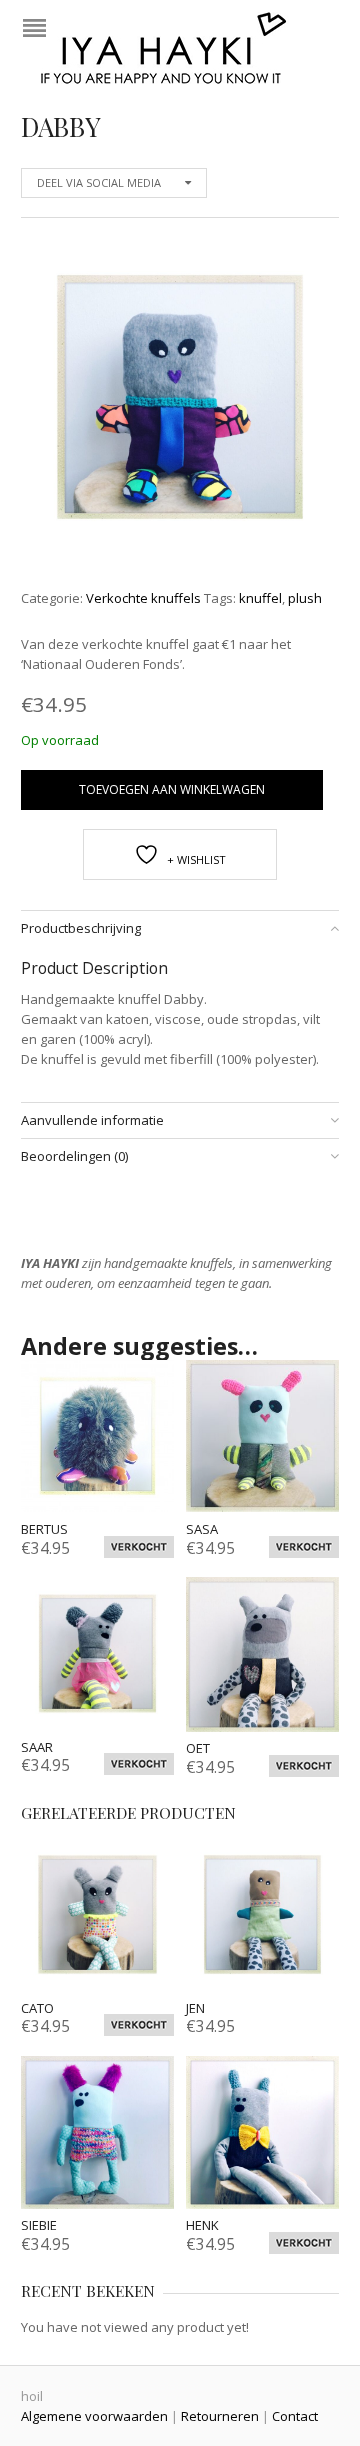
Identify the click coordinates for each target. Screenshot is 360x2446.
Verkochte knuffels (143, 598)
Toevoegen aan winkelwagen (172, 789)
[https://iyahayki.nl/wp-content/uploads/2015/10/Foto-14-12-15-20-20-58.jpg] (180, 397)
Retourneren (220, 2416)
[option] (180, 400)
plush (305, 598)
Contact (295, 2416)
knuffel (260, 598)
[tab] (180, 928)
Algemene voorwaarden (94, 2416)
